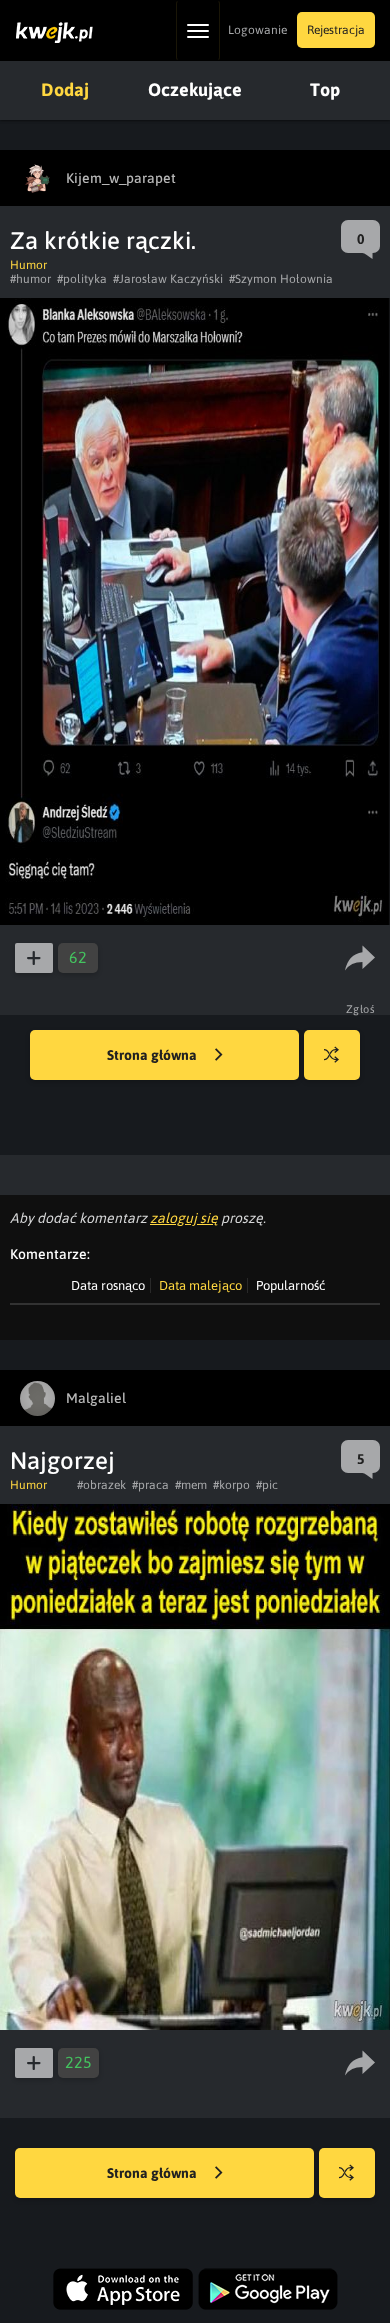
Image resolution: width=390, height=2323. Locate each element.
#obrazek (101, 1485)
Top (325, 89)
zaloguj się (184, 1218)
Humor (28, 265)
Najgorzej (62, 1460)
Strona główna (153, 1055)
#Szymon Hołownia (281, 279)
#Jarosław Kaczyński (168, 279)
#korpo (231, 1485)
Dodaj (65, 89)
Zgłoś (361, 1009)
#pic (267, 1485)
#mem (191, 1485)
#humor (30, 279)
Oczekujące (195, 89)
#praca (150, 1485)
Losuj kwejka (332, 1055)
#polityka (82, 279)
